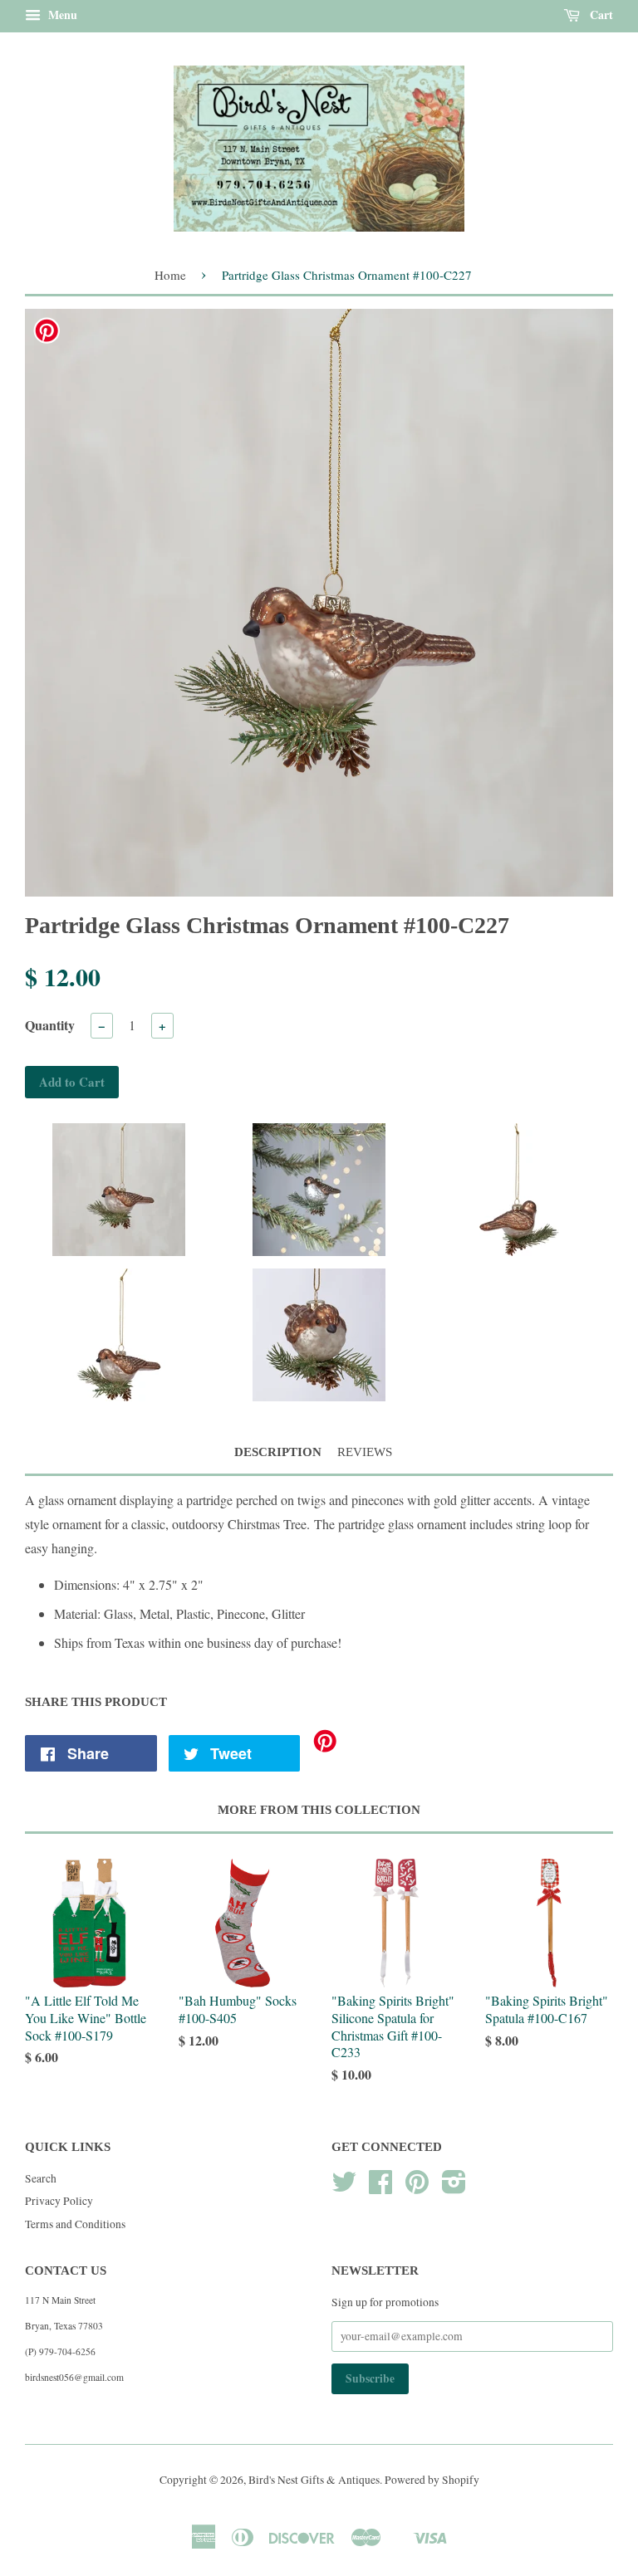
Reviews (365, 1452)
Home (170, 275)
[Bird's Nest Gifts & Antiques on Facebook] (380, 2187)
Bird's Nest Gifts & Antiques (314, 2480)
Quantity (50, 1025)
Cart (600, 15)
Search (41, 2178)
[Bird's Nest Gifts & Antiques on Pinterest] (417, 2187)
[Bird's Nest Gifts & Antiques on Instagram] (454, 2187)
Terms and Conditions (75, 2224)
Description (278, 1452)
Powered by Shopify (432, 2480)
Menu (61, 15)
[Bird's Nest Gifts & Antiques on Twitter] (344, 2187)
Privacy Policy (59, 2201)
